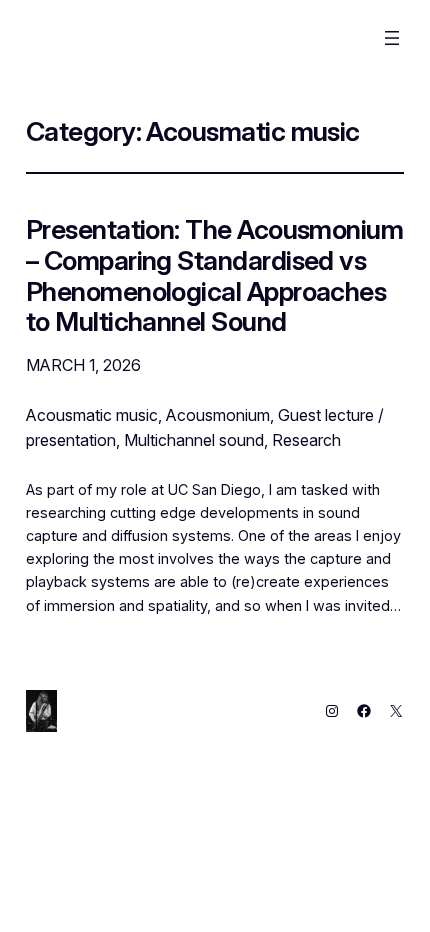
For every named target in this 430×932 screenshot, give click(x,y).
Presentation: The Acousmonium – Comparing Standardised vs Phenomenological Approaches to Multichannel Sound (215, 275)
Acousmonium (218, 415)
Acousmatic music (92, 415)
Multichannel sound (194, 440)
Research (306, 440)
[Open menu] (392, 38)
